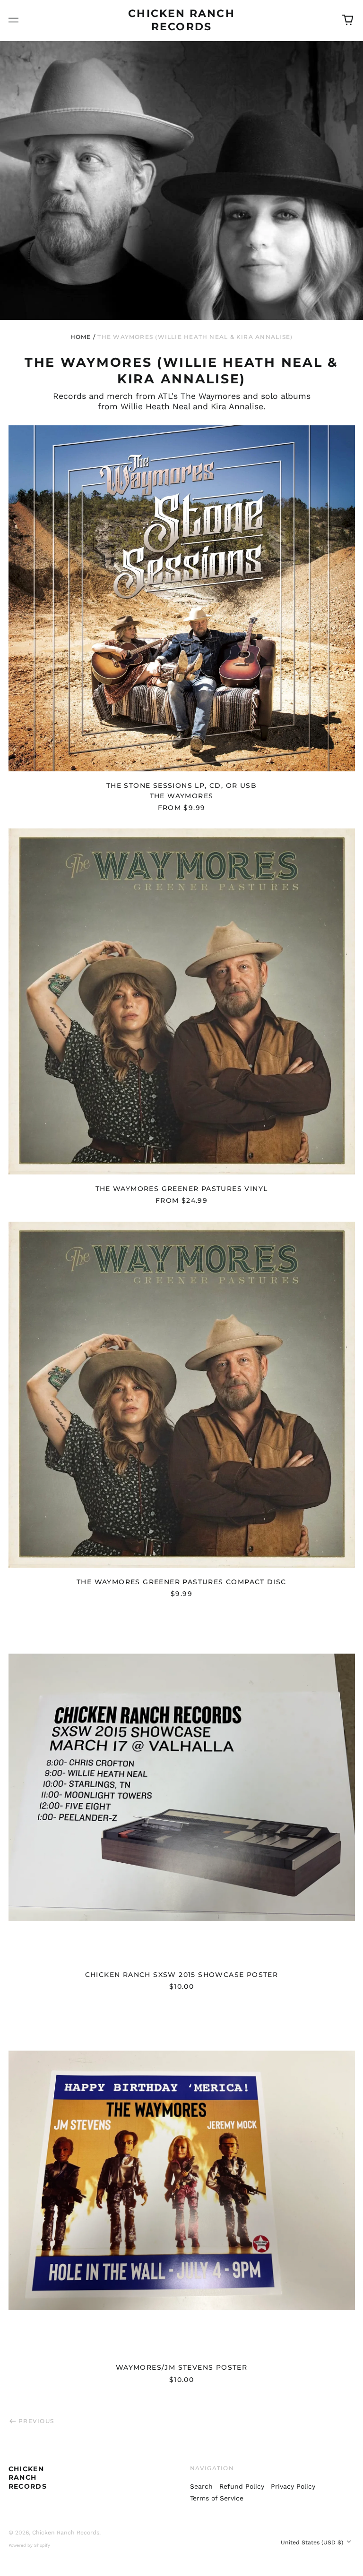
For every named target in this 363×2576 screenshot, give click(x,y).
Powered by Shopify (29, 2545)
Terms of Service (217, 2498)
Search (201, 2486)
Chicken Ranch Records (28, 2477)
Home (81, 337)
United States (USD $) (313, 2542)
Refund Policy (242, 2486)
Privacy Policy (293, 2486)
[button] (347, 20)
